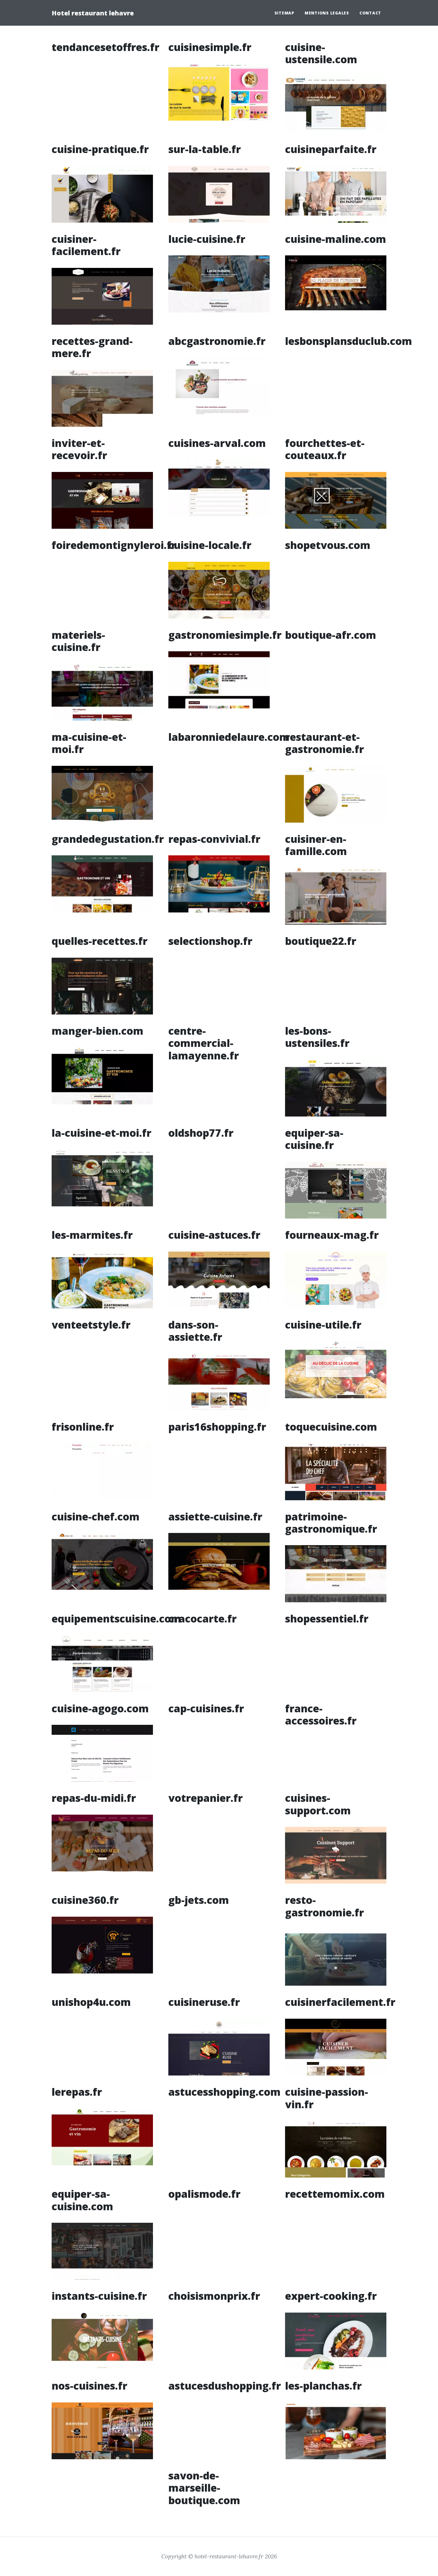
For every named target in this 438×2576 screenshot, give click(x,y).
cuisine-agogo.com (100, 1708)
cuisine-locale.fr (210, 545)
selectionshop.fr (210, 941)
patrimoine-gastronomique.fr (331, 1523)
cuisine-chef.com (96, 1516)
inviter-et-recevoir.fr (79, 449)
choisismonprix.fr (214, 2296)
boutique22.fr (321, 941)
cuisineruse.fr (204, 2002)
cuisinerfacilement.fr (340, 2002)
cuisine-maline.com (336, 239)
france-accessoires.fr (321, 1714)
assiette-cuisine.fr (215, 1516)
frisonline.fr (83, 1427)
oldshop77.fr (201, 1133)
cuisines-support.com (318, 1804)
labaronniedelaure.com (229, 737)
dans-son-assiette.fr (195, 1331)
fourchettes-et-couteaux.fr (325, 449)
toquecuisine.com (331, 1427)
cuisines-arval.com (217, 443)
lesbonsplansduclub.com (349, 341)
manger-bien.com (97, 1031)
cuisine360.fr (85, 1900)
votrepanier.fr (206, 1798)
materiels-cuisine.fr (78, 641)
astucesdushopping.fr (225, 2386)
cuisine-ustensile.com (321, 53)
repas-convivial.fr (214, 839)
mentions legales (327, 13)
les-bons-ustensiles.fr (317, 1037)
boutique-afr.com (331, 635)
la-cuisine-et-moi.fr (101, 1133)
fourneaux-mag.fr (332, 1235)
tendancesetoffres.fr (105, 47)
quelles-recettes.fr (100, 941)
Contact (370, 13)
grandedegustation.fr (108, 839)
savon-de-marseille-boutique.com (204, 2488)
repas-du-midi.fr (94, 1798)
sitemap (284, 13)
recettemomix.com (335, 2194)
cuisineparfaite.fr (331, 149)
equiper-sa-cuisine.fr (314, 1139)
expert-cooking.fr (331, 2296)
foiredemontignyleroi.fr (114, 545)
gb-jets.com (199, 1900)
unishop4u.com (91, 2002)
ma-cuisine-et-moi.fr (89, 743)
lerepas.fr (77, 2092)
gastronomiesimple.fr (225, 635)
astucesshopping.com (224, 2092)
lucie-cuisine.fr (207, 239)
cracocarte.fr (202, 1618)
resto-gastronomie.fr (324, 1906)
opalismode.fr (204, 2194)
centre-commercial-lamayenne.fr (204, 1043)
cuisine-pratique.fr (100, 149)
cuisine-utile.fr (323, 1325)
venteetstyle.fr (91, 1325)
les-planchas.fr (323, 2386)
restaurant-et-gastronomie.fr (324, 743)
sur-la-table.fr (205, 149)
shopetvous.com (328, 545)
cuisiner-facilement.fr (86, 245)
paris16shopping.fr (217, 1427)
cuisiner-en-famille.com (316, 845)
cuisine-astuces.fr (214, 1235)
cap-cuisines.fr (206, 1708)
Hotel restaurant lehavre (93, 13)
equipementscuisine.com (116, 1618)
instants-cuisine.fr (99, 2296)
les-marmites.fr (92, 1235)
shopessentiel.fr (327, 1618)
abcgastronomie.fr (217, 341)
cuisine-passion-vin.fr (327, 2098)
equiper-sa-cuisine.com (82, 2200)
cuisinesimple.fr (210, 47)
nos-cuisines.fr (89, 2386)
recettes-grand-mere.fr (92, 347)
